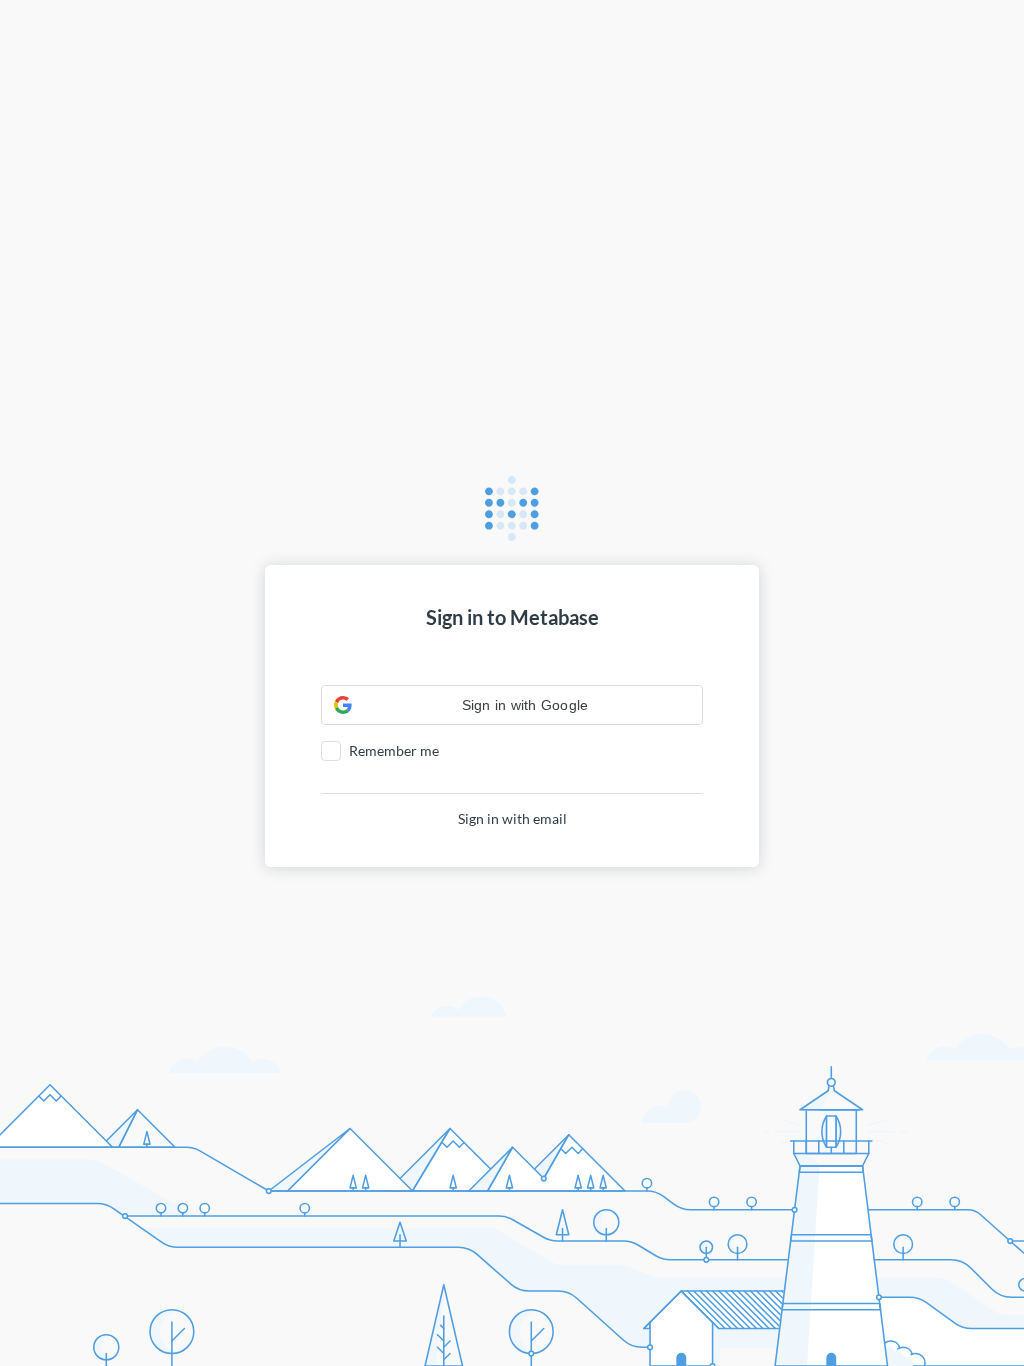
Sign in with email (512, 818)
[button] (512, 705)
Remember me (394, 750)
